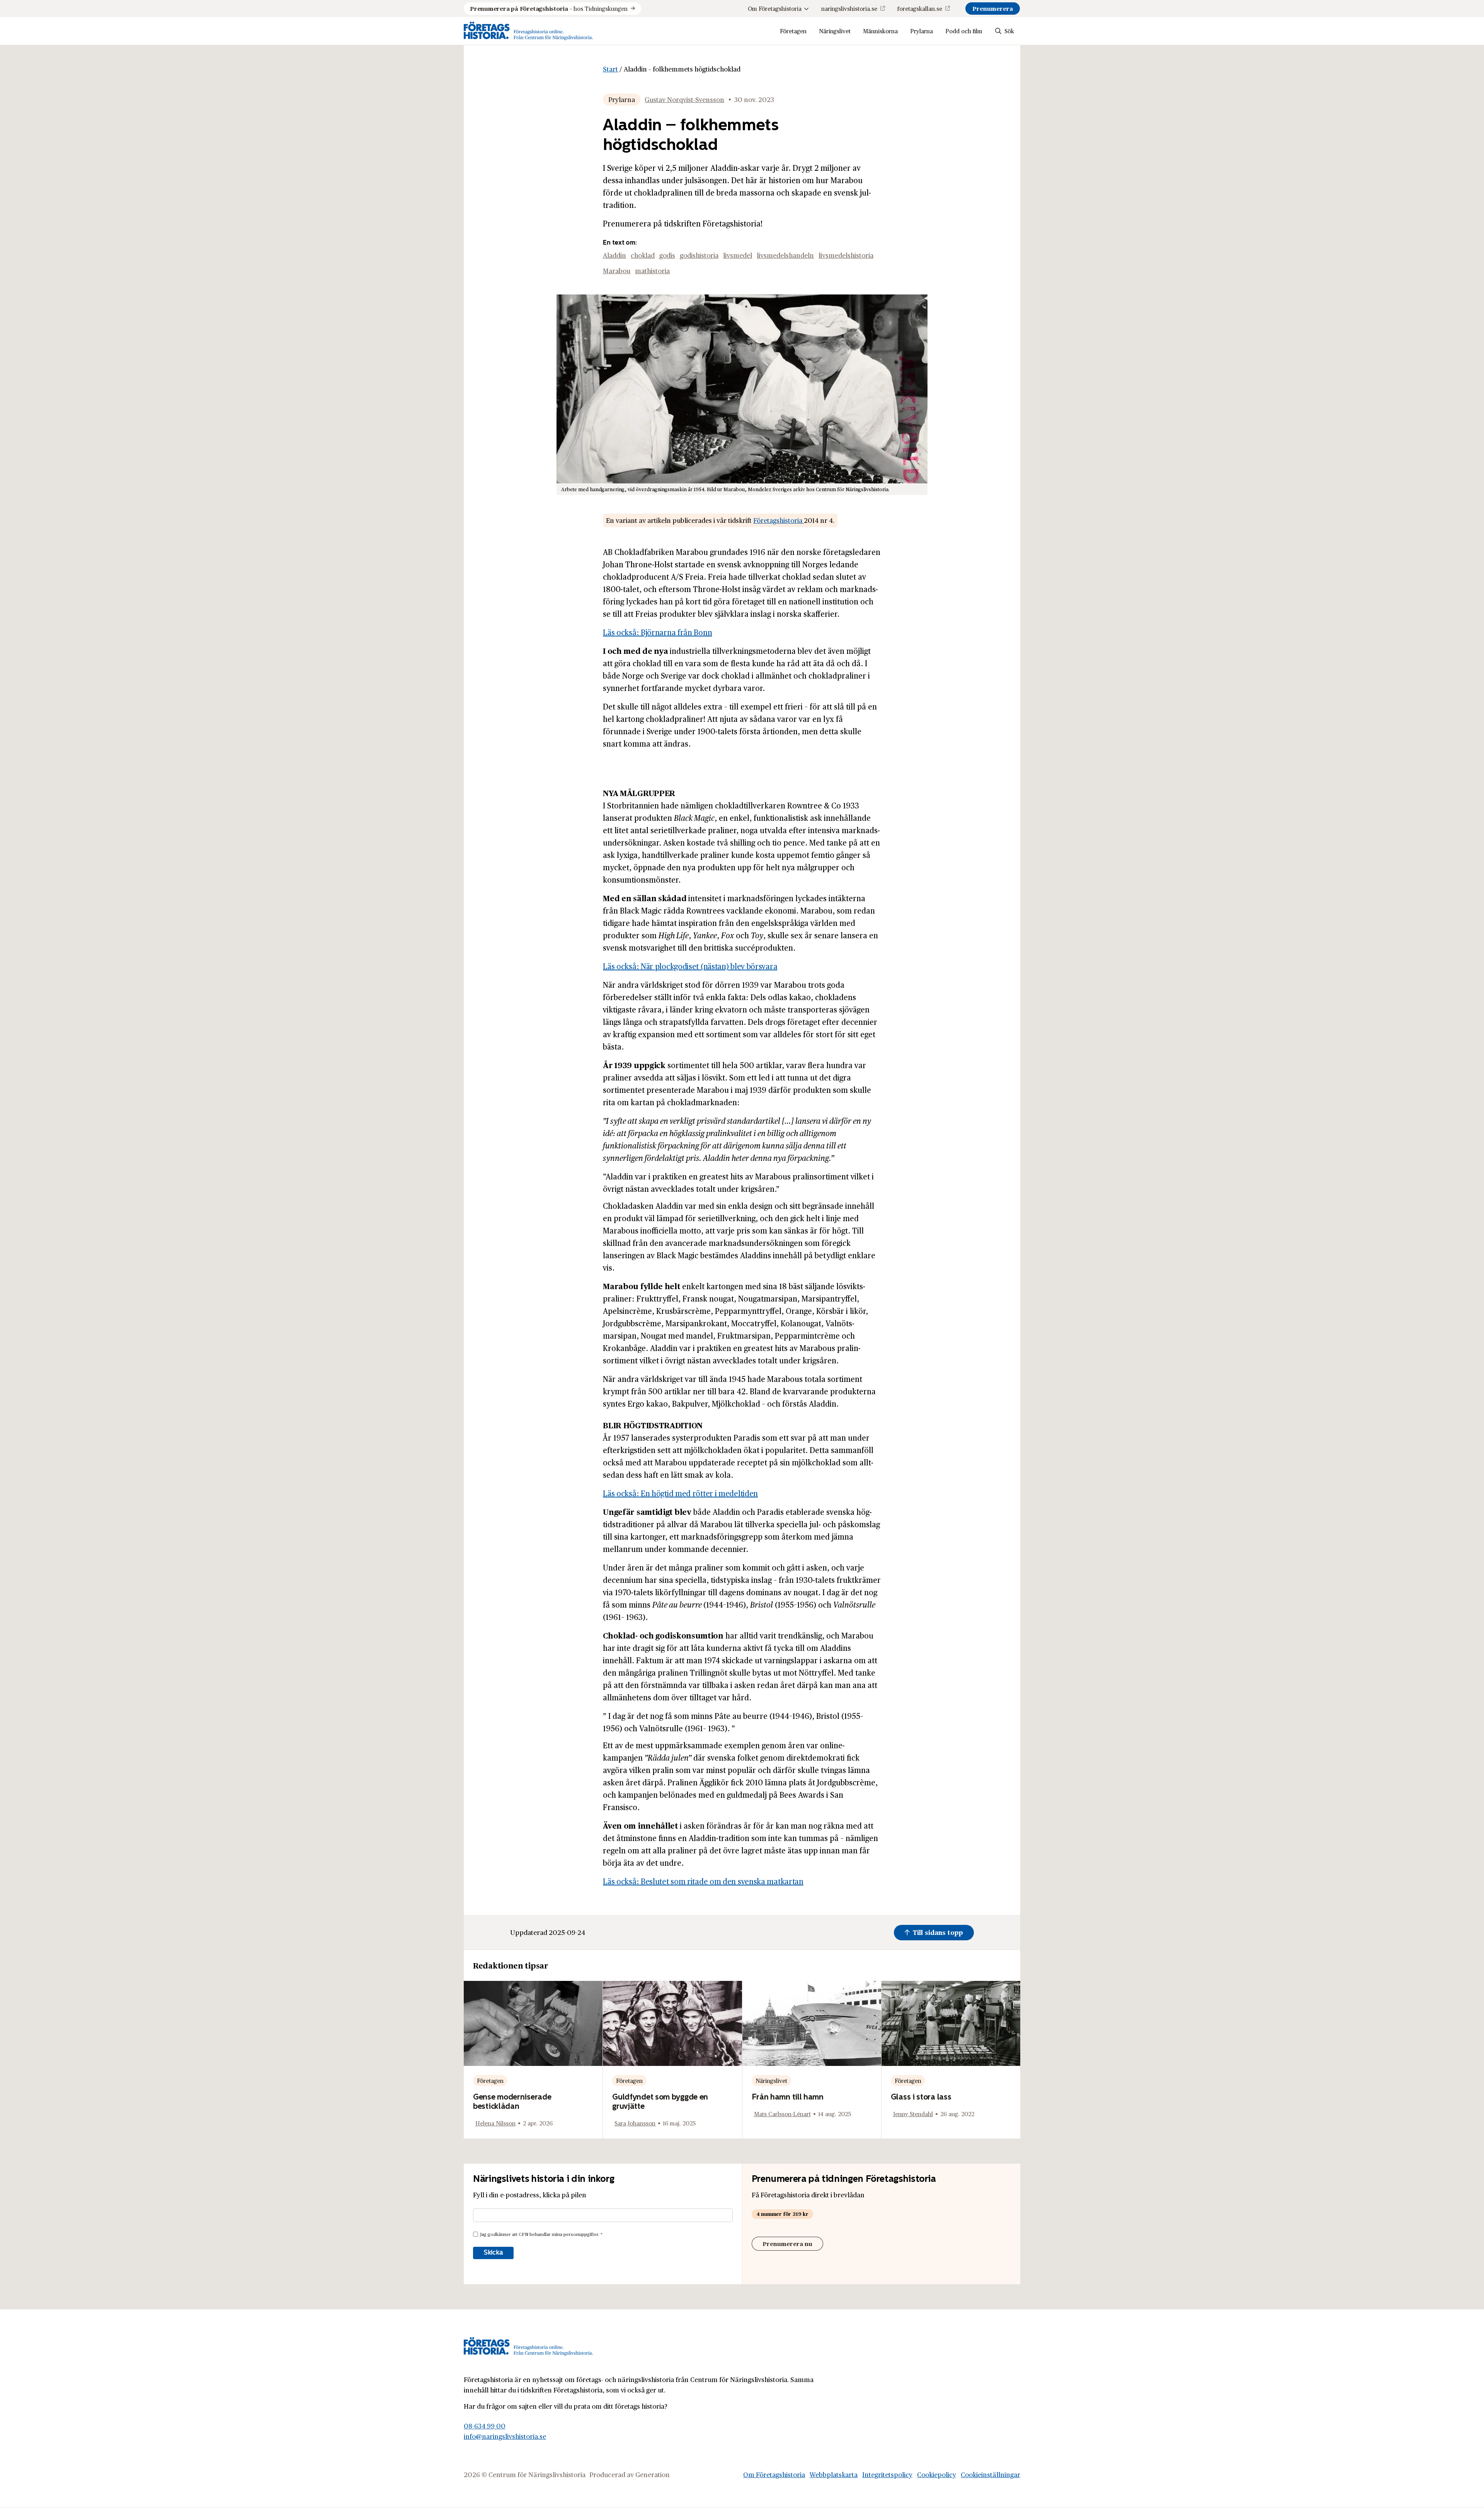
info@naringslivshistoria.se (505, 2436)
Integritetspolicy (887, 2474)
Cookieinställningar (990, 2474)
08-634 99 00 (485, 2426)
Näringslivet (835, 31)
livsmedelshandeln (785, 255)
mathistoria (652, 271)
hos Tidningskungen (549, 8)
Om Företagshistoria (775, 8)
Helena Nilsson (495, 2123)
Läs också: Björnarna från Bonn (657, 632)
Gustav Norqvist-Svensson (684, 99)
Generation (653, 2474)
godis (667, 255)
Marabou (617, 271)
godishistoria (699, 255)
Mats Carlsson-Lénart (782, 2114)
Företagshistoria (779, 520)
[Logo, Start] (528, 31)
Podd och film (964, 31)
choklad (643, 255)
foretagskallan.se (920, 8)
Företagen (793, 31)
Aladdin (614, 255)
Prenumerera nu (787, 2243)
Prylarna (922, 31)
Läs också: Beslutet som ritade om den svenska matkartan (703, 1881)
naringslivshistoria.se (849, 8)
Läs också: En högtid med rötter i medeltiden (680, 1493)
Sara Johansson (635, 2123)
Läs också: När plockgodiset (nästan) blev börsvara (690, 966)
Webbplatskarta (834, 2474)
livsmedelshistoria (846, 255)
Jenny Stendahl (913, 2114)
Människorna (880, 31)
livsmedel (738, 255)
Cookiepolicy (937, 2474)
